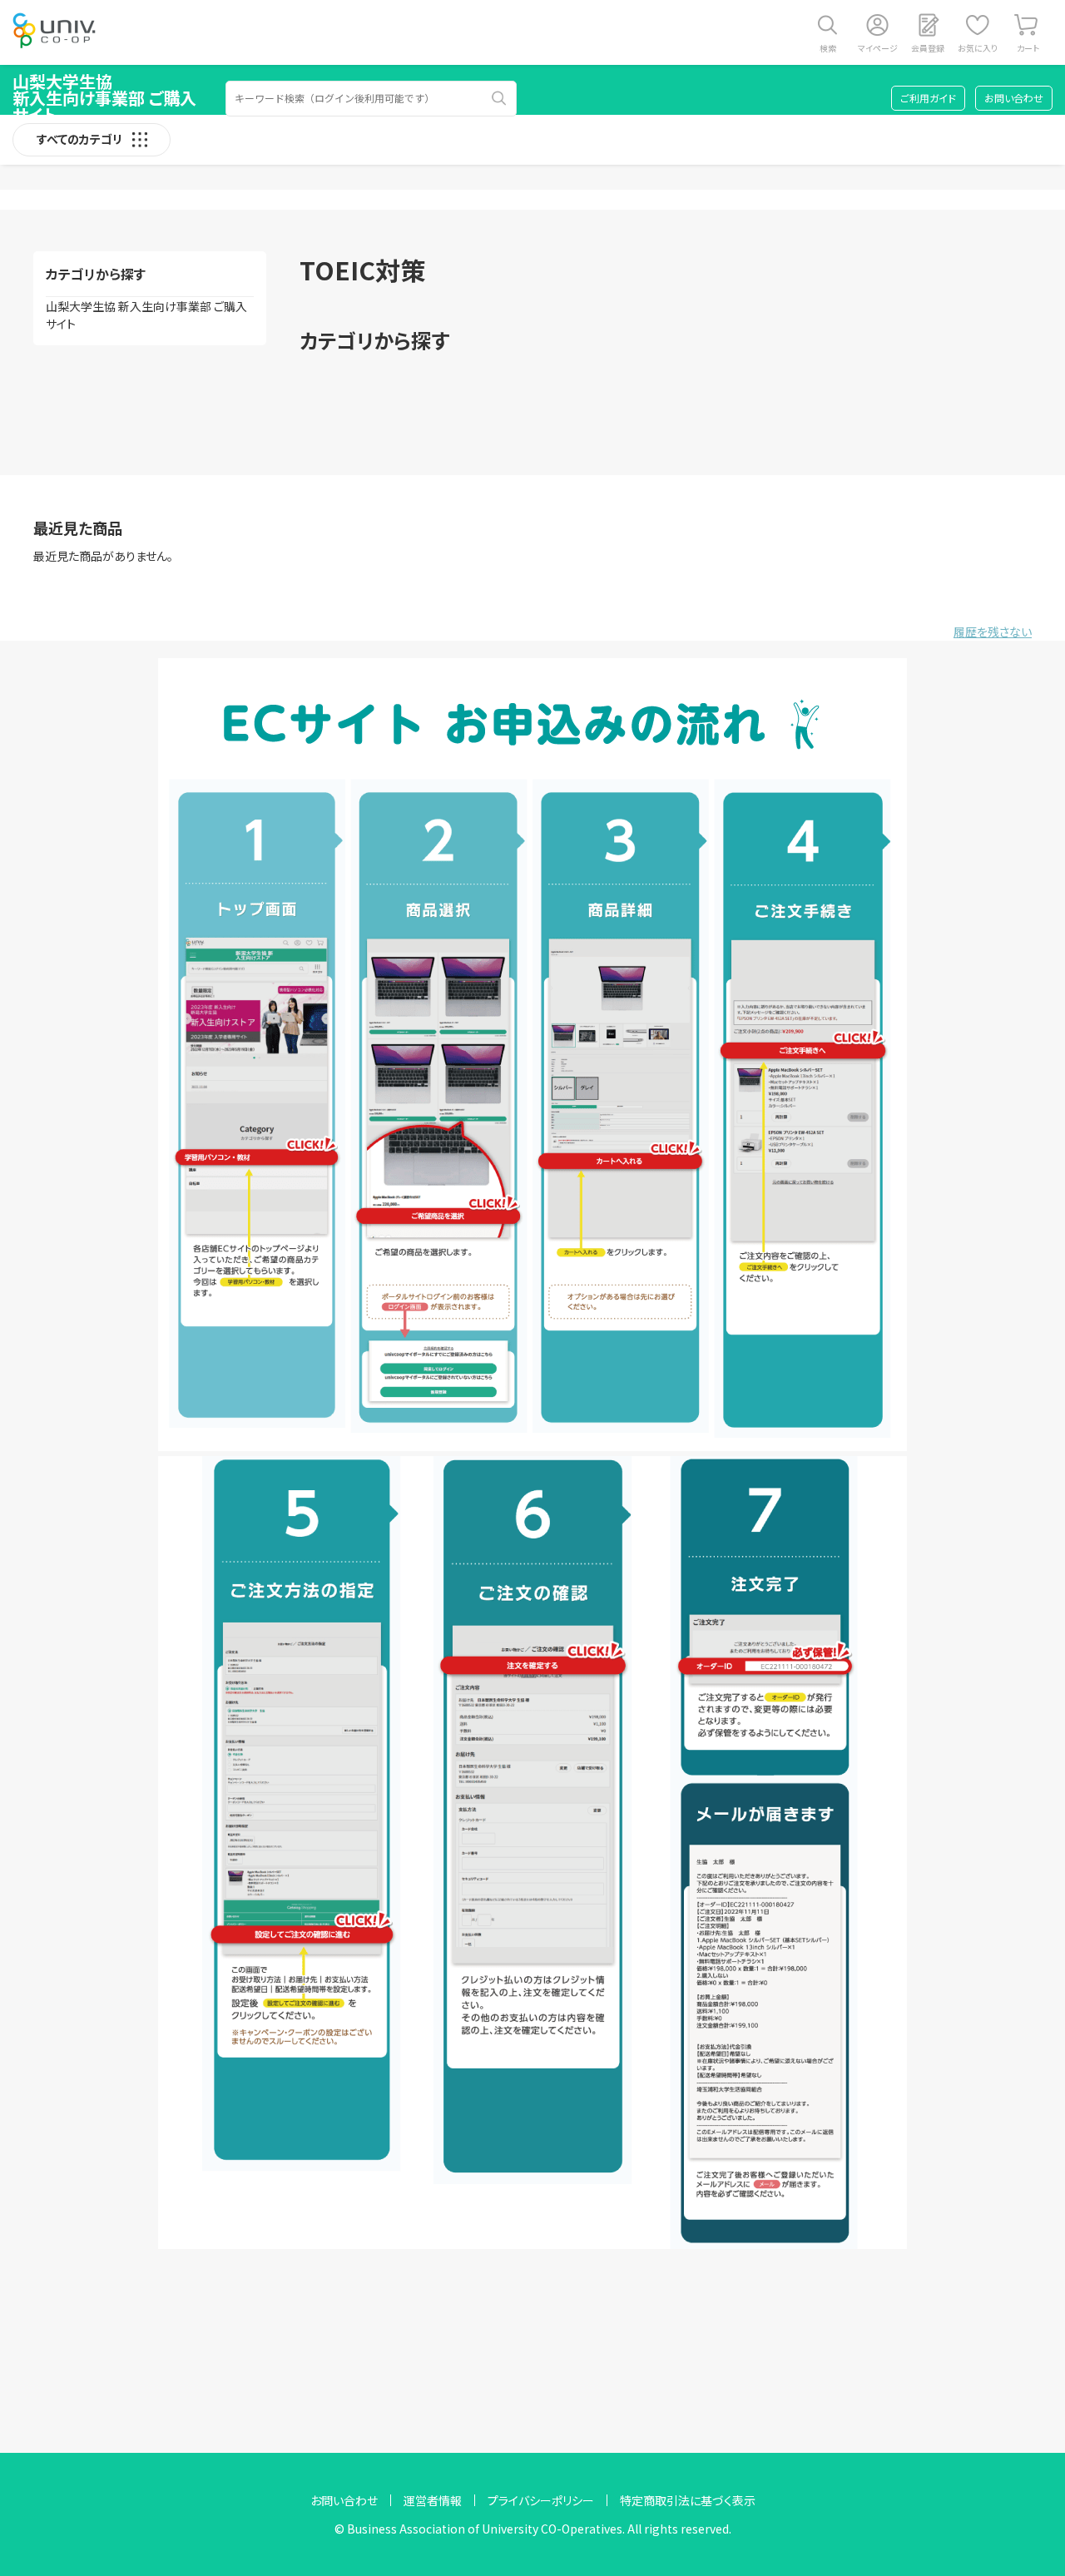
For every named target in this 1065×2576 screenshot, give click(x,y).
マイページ (878, 48)
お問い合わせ (1014, 98)
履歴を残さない (993, 632)
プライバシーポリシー (541, 2500)
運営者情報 (433, 2500)
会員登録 (928, 48)
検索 (828, 48)
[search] (499, 98)
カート (1028, 48)
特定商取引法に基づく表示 (688, 2500)
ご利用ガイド (928, 98)
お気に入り (978, 48)
